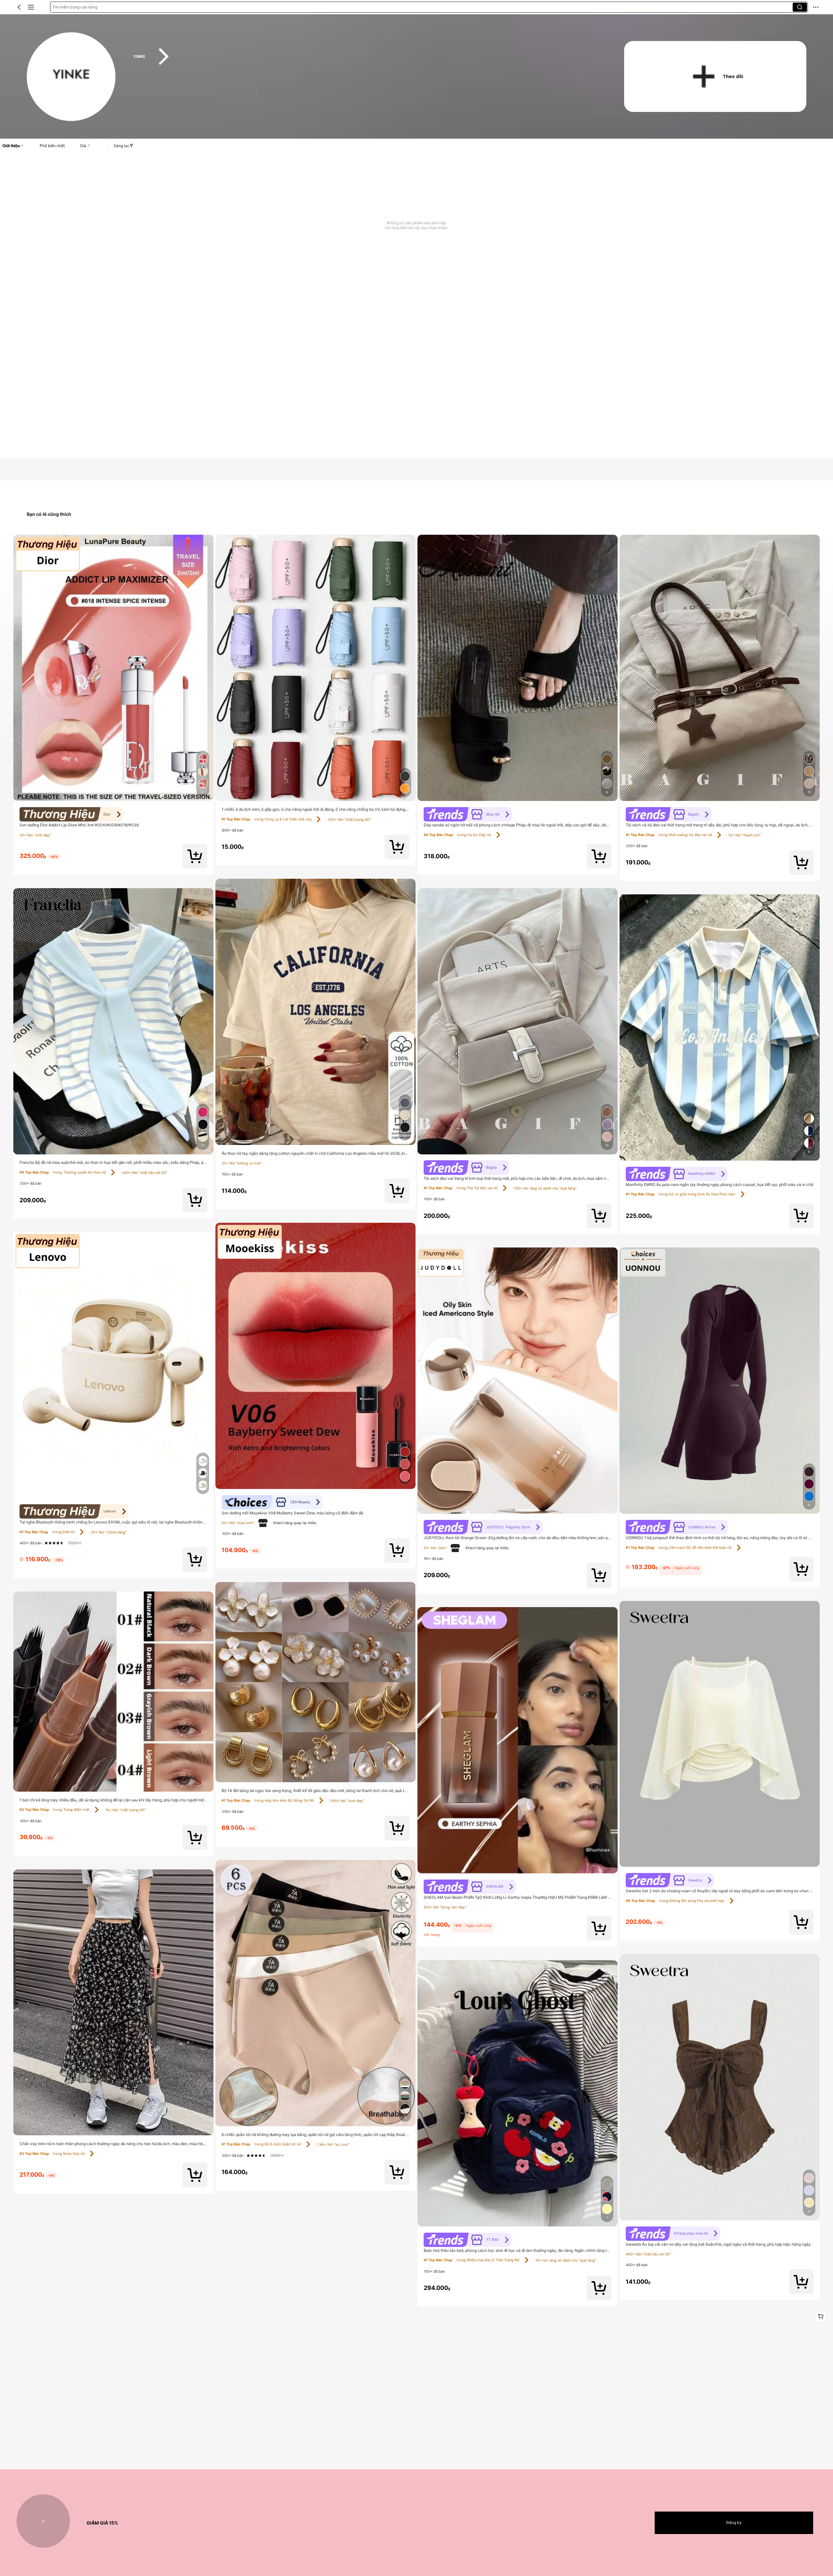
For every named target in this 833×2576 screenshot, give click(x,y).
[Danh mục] (31, 7)
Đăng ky (734, 2522)
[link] (71, 77)
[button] (19, 7)
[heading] (366, 57)
